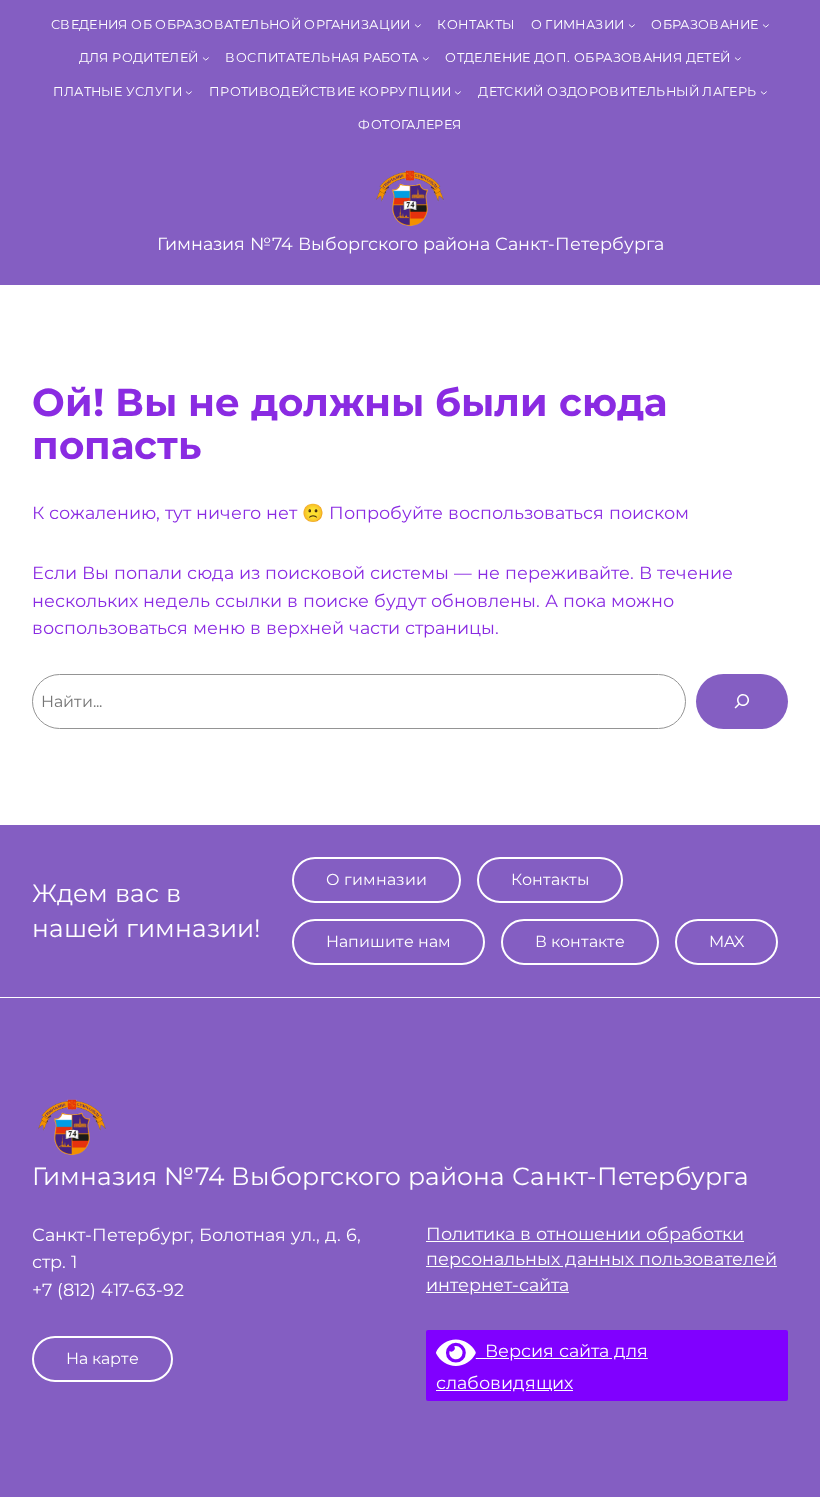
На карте (102, 1358)
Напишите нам (388, 941)
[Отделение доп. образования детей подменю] (738, 58)
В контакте (580, 941)
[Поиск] (742, 701)
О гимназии (376, 879)
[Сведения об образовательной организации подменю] (418, 25)
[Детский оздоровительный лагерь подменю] (764, 92)
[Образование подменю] (766, 25)
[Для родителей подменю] (206, 58)
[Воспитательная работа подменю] (426, 58)
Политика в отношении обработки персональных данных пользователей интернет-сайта (601, 1259)
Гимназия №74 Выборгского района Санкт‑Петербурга (410, 243)
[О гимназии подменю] (632, 25)
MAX (726, 941)
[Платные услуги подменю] (189, 92)
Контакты (550, 879)
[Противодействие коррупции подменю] (458, 92)
